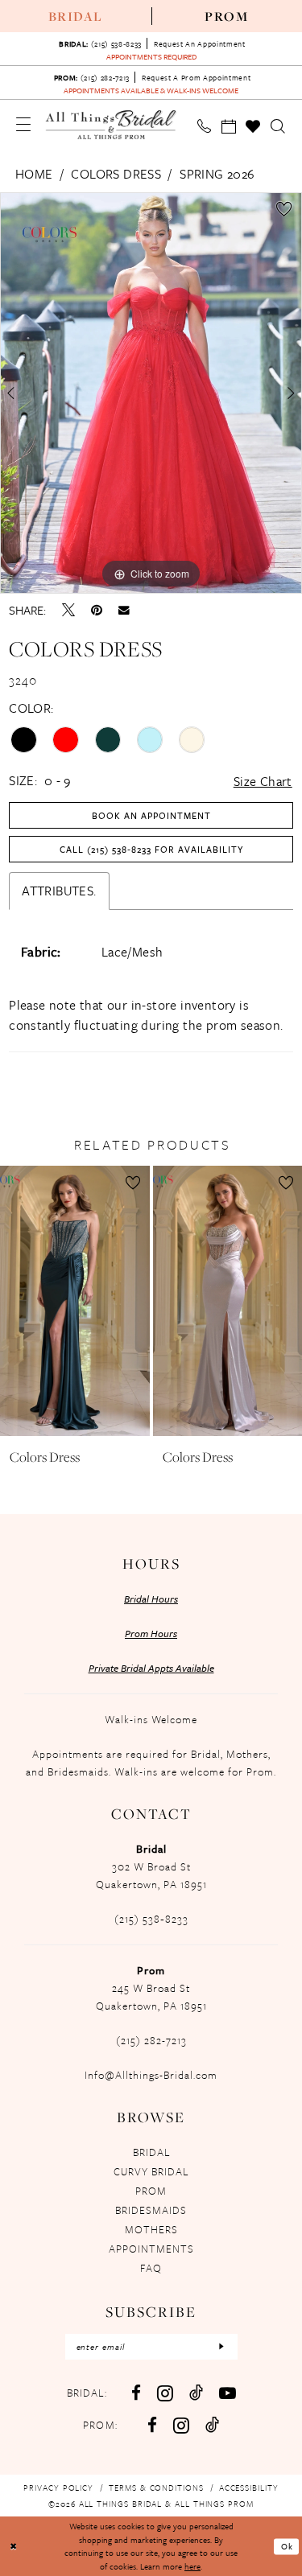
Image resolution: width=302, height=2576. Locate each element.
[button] (24, 124)
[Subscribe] (221, 2347)
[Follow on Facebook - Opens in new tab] (152, 2425)
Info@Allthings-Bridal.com (151, 2075)
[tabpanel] (151, 393)
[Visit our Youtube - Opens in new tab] (228, 2393)
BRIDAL (151, 2152)
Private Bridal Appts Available (151, 1668)
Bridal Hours (151, 1599)
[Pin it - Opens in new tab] (97, 610)
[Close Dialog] (14, 2547)
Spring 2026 (217, 174)
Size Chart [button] (263, 781)
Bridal (76, 16)
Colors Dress (116, 174)
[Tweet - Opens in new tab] (68, 610)
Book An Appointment (151, 815)
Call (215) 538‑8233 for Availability (151, 849)
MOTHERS (151, 2229)
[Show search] (278, 126)
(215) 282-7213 (151, 2040)
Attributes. (59, 891)
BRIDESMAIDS (151, 2210)
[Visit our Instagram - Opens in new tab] (165, 2393)
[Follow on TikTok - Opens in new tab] (212, 2424)
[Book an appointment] (229, 126)
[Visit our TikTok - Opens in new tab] (196, 2392)
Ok (287, 2546)
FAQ (151, 2268)
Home (34, 174)
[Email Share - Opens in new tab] (124, 611)
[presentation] (75, 1300)
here (192, 2566)
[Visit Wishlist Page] (253, 126)
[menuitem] (76, 16)
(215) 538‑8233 (151, 1919)
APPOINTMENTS (151, 2249)
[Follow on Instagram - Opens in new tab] (181, 2425)
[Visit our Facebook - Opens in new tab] (136, 2393)
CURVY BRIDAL (151, 2171)
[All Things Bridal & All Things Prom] (112, 124)
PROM (151, 2191)
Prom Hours (151, 1633)
